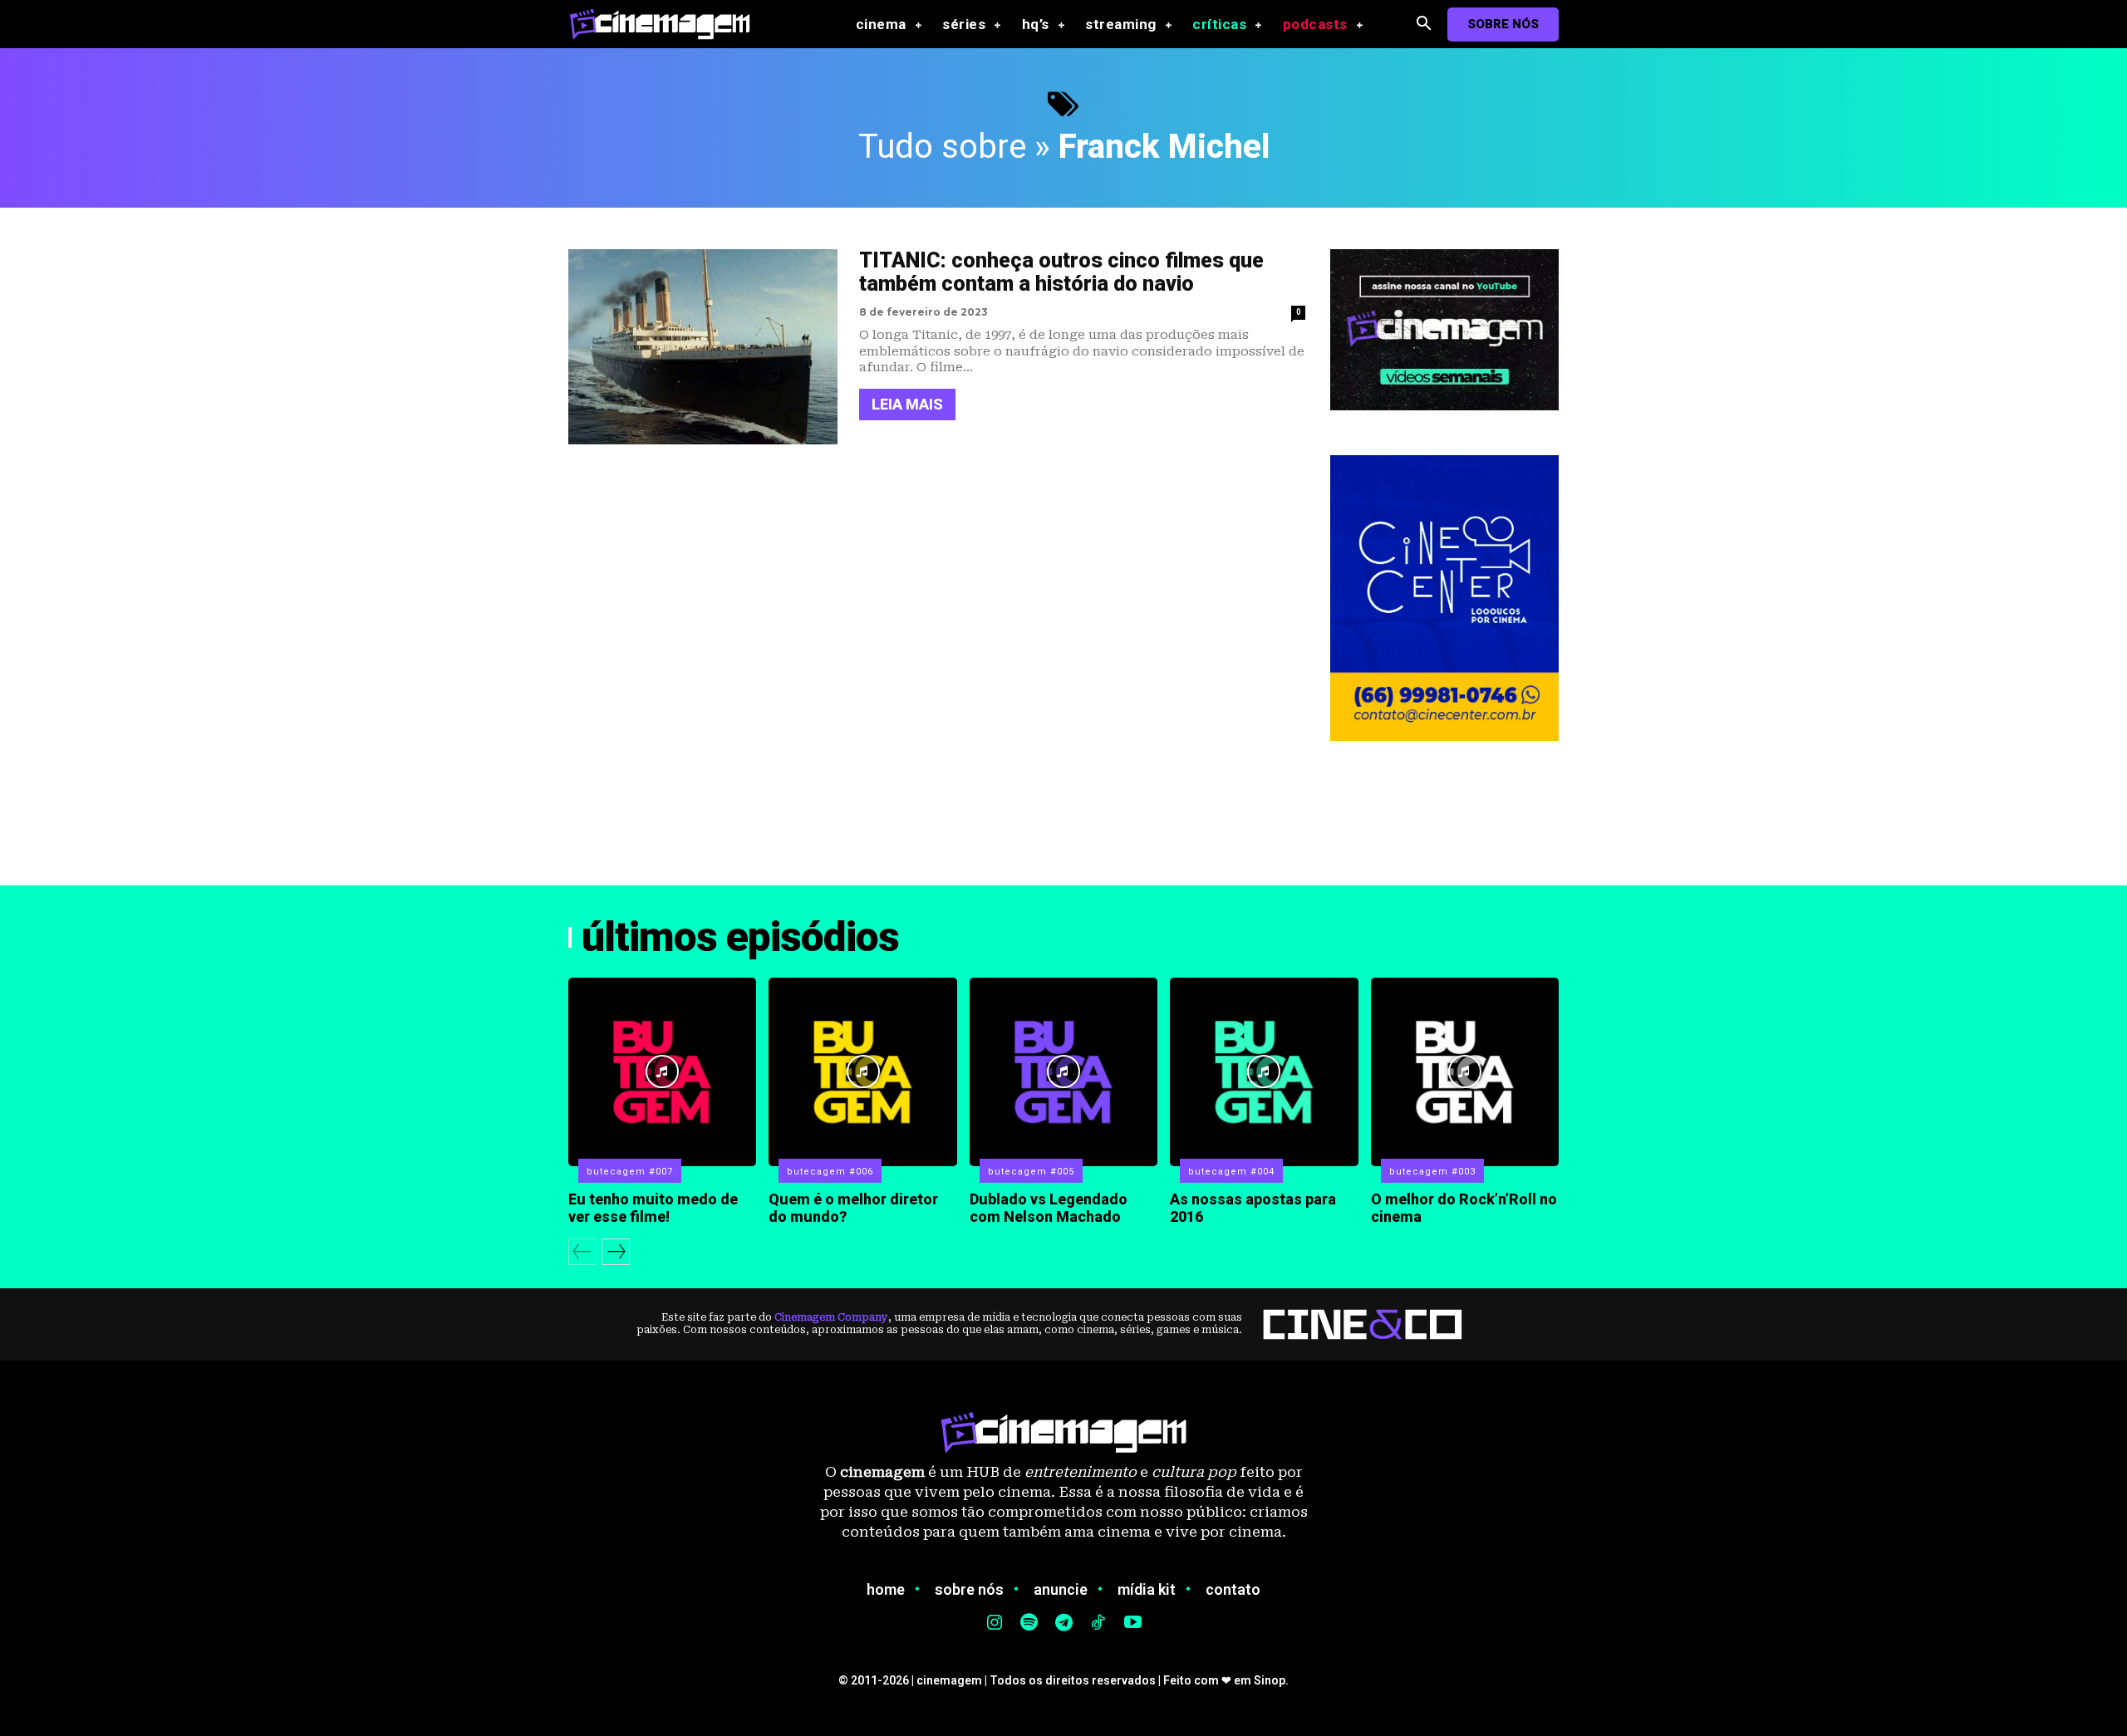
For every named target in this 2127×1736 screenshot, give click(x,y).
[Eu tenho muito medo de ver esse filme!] (662, 1072)
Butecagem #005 (1031, 1172)
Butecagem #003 (1432, 1172)
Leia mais (907, 404)
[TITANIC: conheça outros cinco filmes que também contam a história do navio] (703, 347)
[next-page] (616, 1252)
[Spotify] (1029, 1624)
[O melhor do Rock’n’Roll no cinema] (1465, 1072)
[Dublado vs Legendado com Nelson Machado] (1063, 1072)
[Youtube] (1132, 1624)
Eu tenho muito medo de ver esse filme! (653, 1208)
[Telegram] (1063, 1624)
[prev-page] (582, 1252)
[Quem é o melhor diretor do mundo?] (862, 1072)
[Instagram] (995, 1624)
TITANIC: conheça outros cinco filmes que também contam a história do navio (1061, 272)
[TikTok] (1098, 1624)
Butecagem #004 (1231, 1172)
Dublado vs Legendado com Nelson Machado (1049, 1208)
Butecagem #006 (830, 1172)
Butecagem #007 (630, 1172)
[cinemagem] (668, 24)
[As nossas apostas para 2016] (1264, 1072)
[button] (1424, 25)
